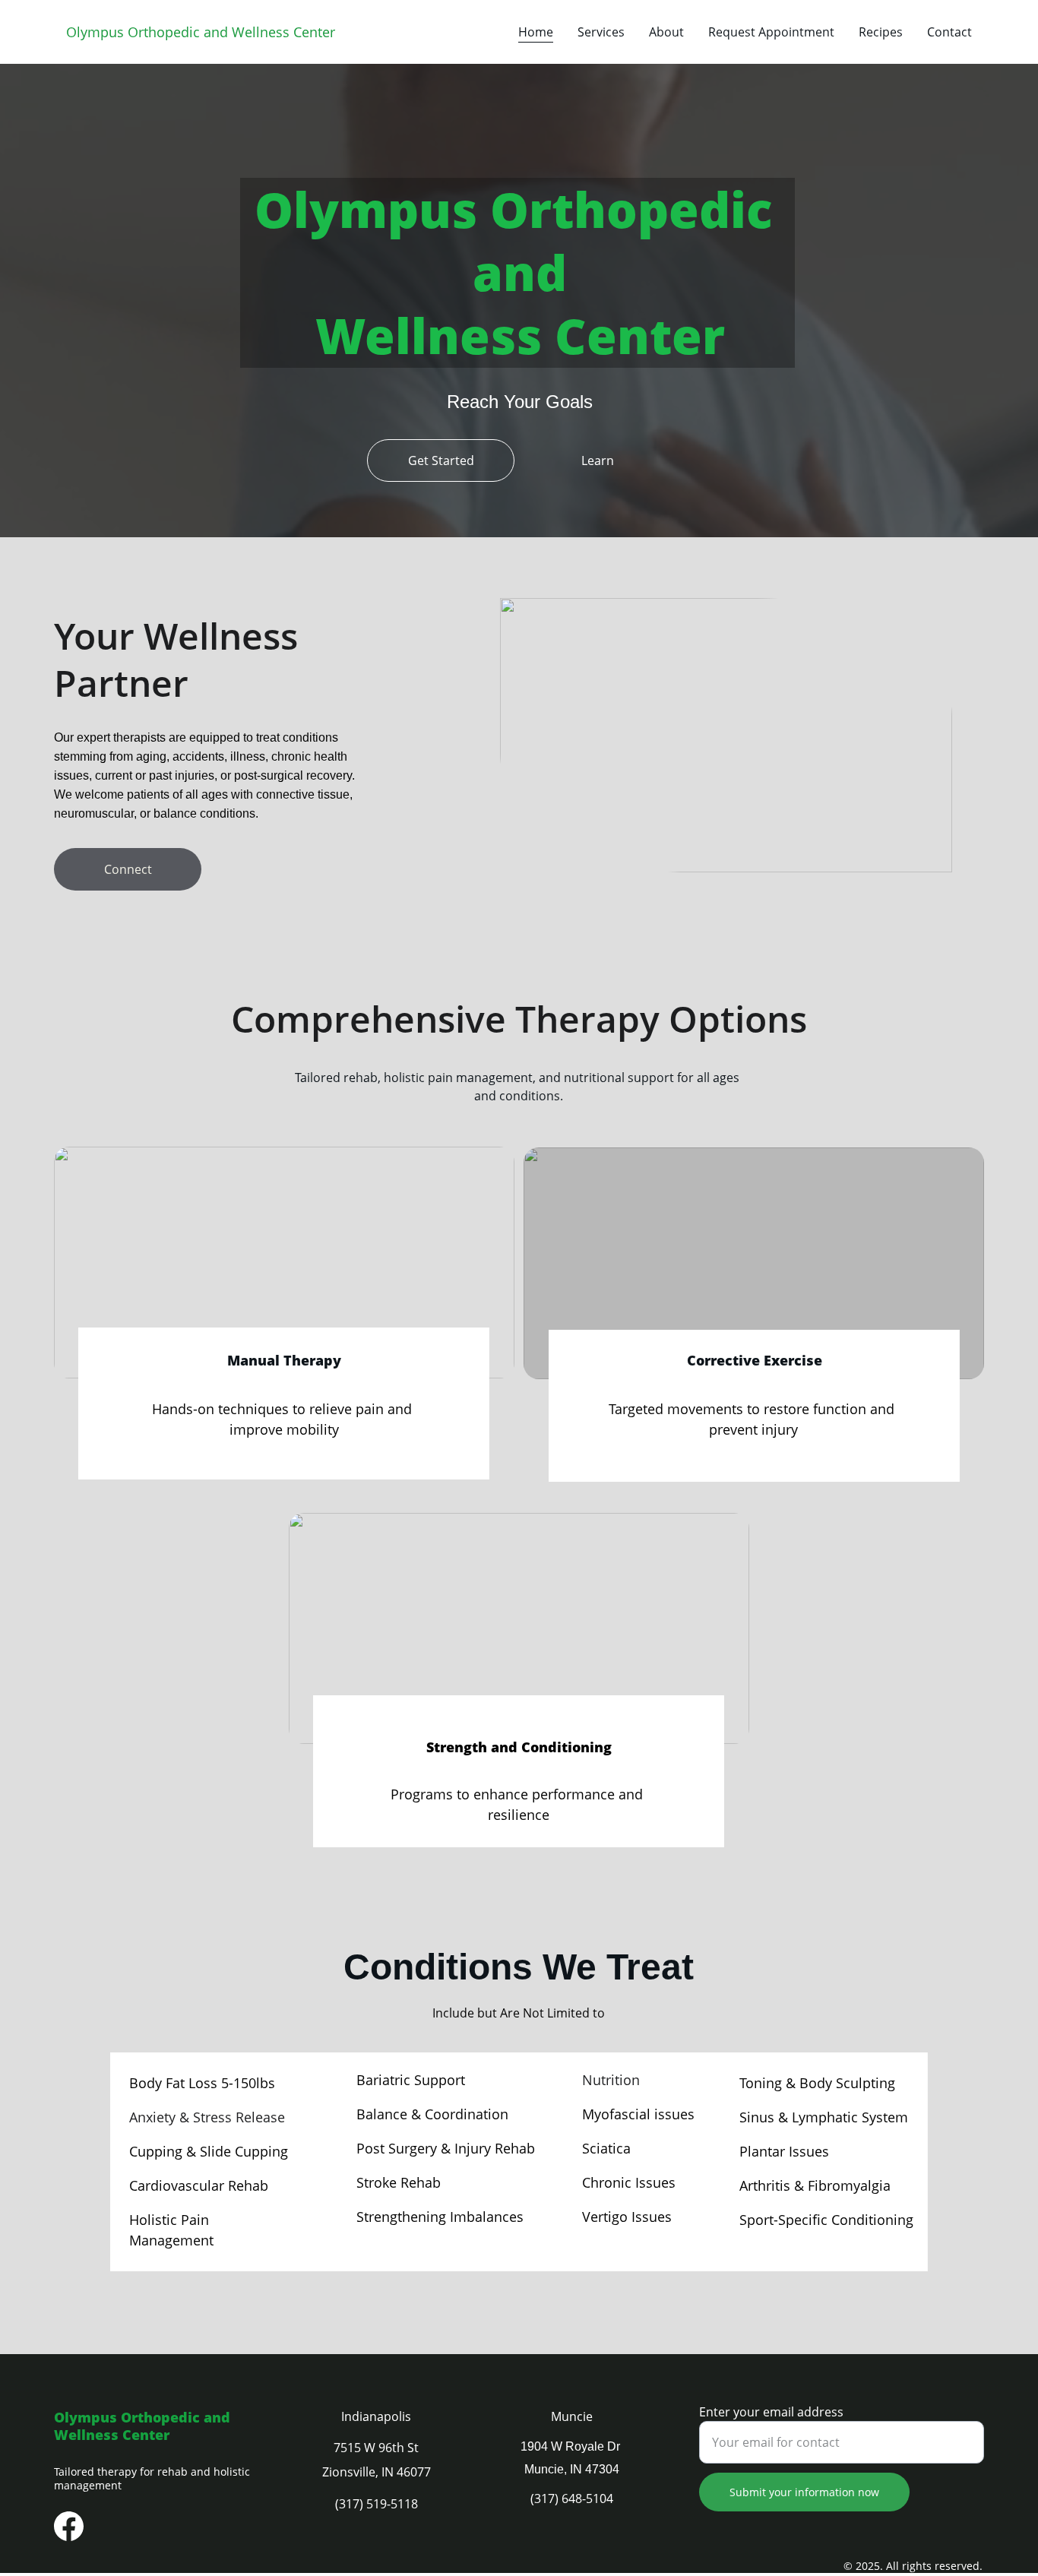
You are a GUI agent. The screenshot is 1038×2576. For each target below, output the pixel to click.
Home (536, 32)
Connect (128, 869)
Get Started (441, 460)
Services (601, 32)
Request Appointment (771, 32)
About (666, 32)
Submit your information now (804, 2492)
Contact (949, 32)
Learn (598, 460)
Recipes (881, 32)
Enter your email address (771, 2412)
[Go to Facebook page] (69, 2526)
